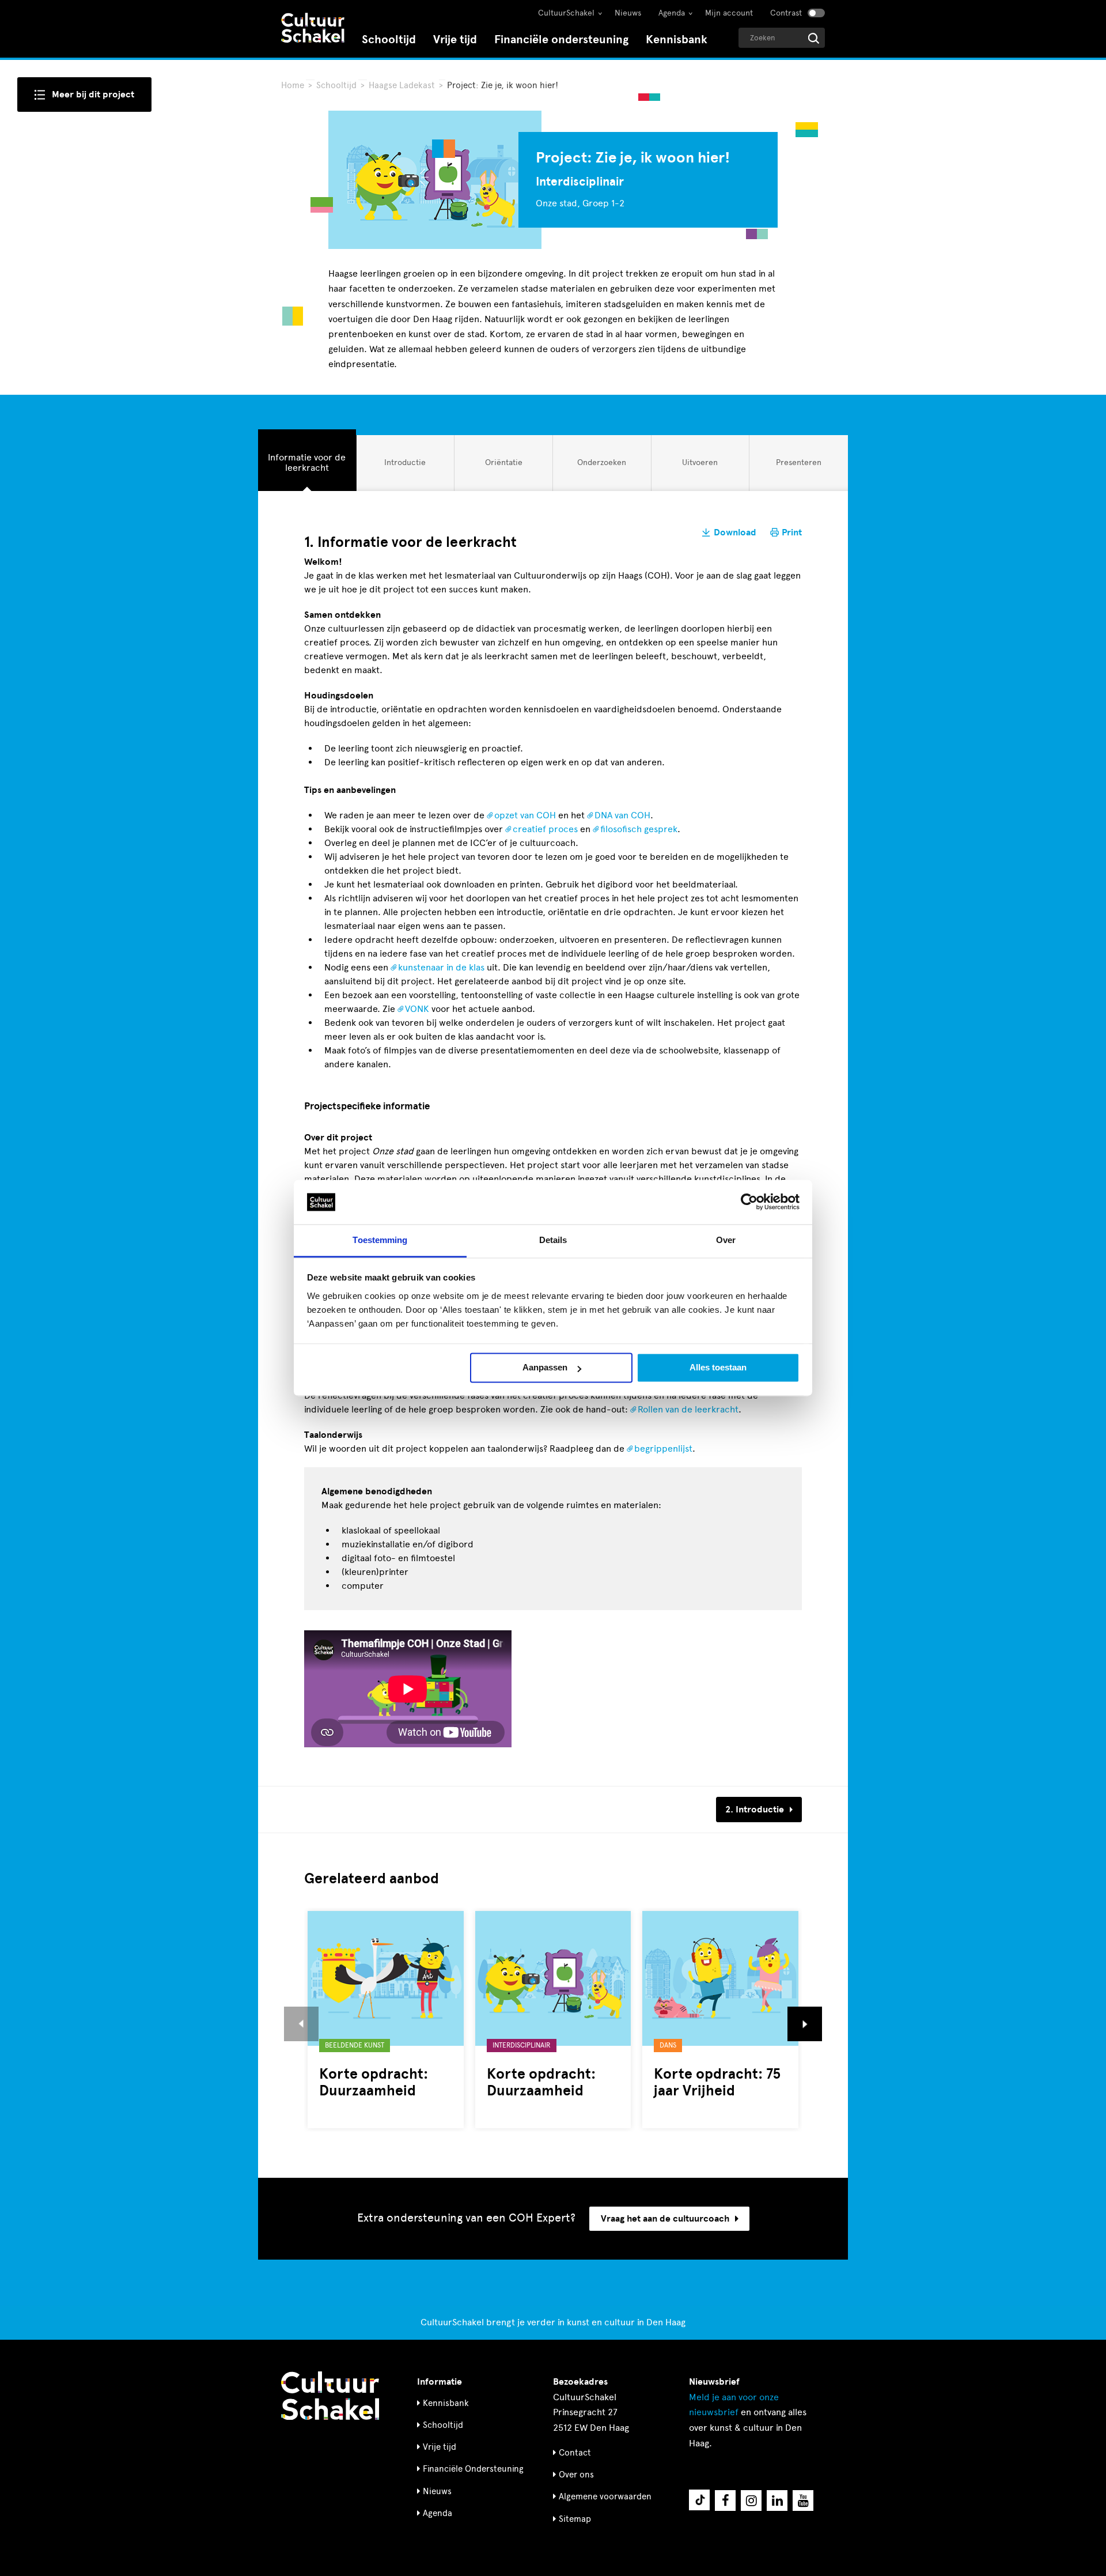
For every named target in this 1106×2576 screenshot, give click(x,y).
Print (792, 532)
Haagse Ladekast (403, 85)
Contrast (786, 13)
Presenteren (798, 467)
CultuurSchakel (566, 13)
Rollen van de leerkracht (688, 1409)
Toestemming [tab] (380, 1240)
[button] (301, 2024)
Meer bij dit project (93, 95)
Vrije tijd (455, 39)
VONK (417, 1009)
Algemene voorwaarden (605, 2496)
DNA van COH (622, 815)
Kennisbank (677, 39)
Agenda (672, 13)
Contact (575, 2453)
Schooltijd (389, 39)
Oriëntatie (503, 467)
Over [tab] (726, 1240)
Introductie (405, 467)
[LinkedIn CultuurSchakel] (777, 2501)
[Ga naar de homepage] (313, 29)
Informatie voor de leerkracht (306, 462)
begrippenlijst (663, 1448)
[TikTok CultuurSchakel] (699, 2500)
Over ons (576, 2475)
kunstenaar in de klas (441, 967)
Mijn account (729, 13)
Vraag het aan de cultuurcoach (665, 2219)
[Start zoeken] (814, 38)
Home (293, 85)
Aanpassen (545, 1368)
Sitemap (575, 2519)
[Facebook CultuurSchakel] (725, 2501)
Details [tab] (553, 1240)
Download (735, 532)
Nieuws (628, 13)
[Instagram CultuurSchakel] (751, 2501)
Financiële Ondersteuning (473, 2469)
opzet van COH (525, 815)
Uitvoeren (700, 467)
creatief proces (545, 829)
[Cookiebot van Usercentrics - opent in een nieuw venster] (749, 1202)
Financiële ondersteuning (561, 39)
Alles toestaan (718, 1368)
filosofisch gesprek (639, 829)
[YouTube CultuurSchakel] (803, 2501)
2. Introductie (755, 1810)
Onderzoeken (601, 467)
